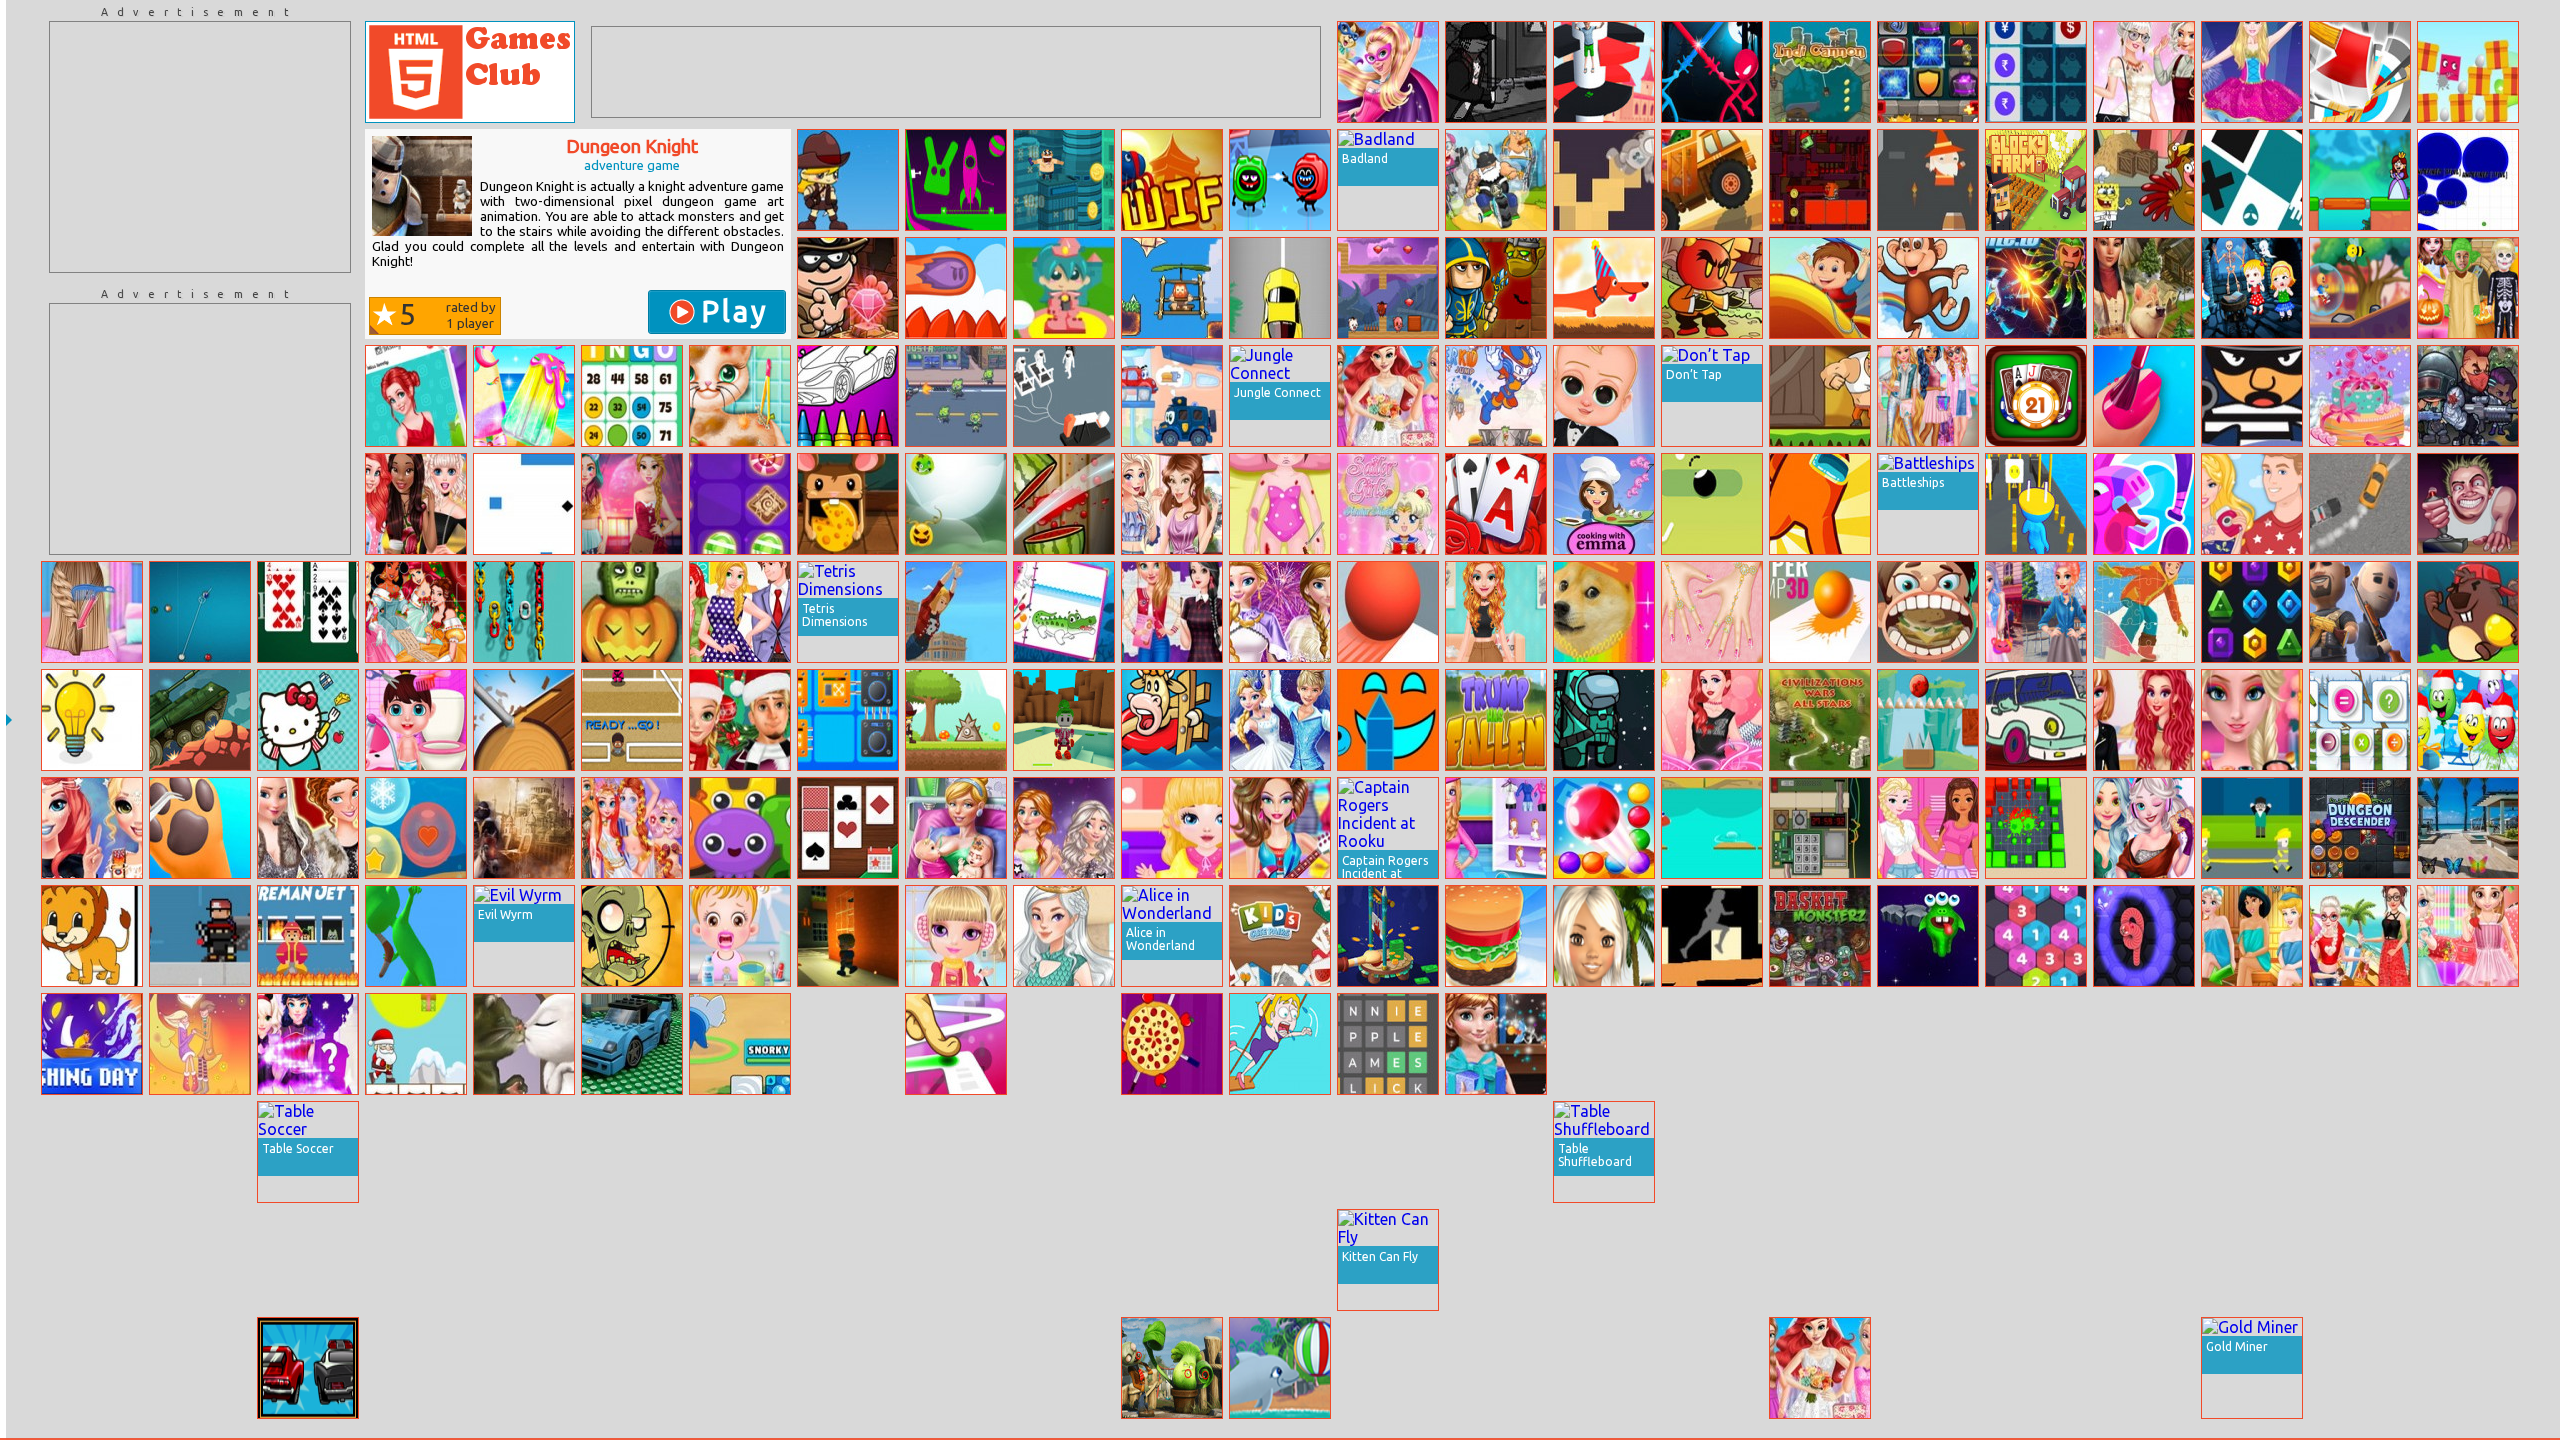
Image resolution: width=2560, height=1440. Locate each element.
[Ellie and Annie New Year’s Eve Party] (1280, 612)
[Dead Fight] (2036, 1152)
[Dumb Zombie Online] (632, 936)
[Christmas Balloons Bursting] (2468, 720)
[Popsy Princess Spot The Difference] (848, 1368)
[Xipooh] (1712, 288)
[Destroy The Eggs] (2468, 72)
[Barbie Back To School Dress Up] (92, 1368)
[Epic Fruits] (2468, 1260)
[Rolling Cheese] (848, 504)
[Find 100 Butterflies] (2468, 828)
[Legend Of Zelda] (1064, 720)
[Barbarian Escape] (1172, 288)
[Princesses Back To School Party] (416, 504)
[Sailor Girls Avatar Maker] (1388, 504)
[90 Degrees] (1280, 1260)
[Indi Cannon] (1820, 72)
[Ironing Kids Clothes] (1172, 828)
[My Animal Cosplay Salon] (1496, 1260)
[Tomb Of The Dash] (848, 1260)
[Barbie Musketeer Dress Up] (2252, 1152)
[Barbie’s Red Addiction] (1712, 1260)
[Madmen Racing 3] (1496, 180)
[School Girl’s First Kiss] (632, 1152)
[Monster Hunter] (416, 1152)
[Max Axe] (2360, 72)
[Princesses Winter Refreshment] (848, 1044)
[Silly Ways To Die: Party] (1280, 180)
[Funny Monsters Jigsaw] (1064, 1044)
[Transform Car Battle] (2036, 1368)
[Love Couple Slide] (200, 1044)
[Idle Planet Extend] (1064, 396)
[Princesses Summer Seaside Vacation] (2360, 936)
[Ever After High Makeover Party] (1928, 1044)
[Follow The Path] (956, 1044)
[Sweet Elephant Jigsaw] (1388, 1368)
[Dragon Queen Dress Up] (1064, 936)
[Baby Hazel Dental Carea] (740, 936)
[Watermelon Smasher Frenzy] (1064, 504)
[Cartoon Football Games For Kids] (200, 1368)
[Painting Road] (1712, 936)
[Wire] (2252, 180)
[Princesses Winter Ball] (2468, 1152)
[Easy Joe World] (956, 180)
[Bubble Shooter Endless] (1604, 828)
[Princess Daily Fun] (740, 612)
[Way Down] (1712, 504)
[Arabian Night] (524, 828)
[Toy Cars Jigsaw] (632, 1044)
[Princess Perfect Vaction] (1496, 828)
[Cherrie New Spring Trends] (632, 1368)
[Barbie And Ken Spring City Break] (2252, 504)
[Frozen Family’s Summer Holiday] (632, 1260)
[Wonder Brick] (524, 504)
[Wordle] (1388, 1044)
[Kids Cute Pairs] (1280, 936)
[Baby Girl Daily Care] (416, 720)
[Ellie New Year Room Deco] (1820, 1044)
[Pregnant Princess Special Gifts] (1496, 1044)
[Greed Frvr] (1064, 180)
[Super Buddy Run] (2360, 288)
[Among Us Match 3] (1604, 720)
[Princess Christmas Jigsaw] (416, 612)
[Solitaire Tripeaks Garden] (1496, 504)
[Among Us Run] (1820, 504)
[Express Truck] (1712, 180)
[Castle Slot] (1928, 72)
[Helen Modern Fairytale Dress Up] (956, 1260)
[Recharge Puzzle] (848, 720)
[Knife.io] (2036, 288)
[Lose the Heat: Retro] (308, 1368)
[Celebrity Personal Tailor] (740, 1152)
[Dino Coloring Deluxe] (92, 936)
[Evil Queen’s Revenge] (200, 1152)
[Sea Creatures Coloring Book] (1064, 612)
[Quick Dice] (2144, 1152)
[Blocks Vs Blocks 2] (2036, 828)
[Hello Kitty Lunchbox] (308, 720)
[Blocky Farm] (2036, 180)
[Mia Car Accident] (1280, 504)
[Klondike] (2144, 288)
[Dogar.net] (2468, 180)
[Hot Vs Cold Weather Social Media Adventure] (632, 504)
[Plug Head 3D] (2036, 504)
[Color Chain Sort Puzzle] (524, 612)
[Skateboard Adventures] (1712, 1044)
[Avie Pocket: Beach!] (1604, 936)
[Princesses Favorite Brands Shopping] (416, 1368)
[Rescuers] (2252, 828)
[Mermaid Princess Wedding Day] (1388, 396)
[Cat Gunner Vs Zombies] (956, 396)
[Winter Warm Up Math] (2360, 720)
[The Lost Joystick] (1820, 180)
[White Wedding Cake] (2360, 396)
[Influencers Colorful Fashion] (2036, 612)
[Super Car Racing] (1280, 288)
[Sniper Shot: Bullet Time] (1928, 1152)
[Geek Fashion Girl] (1280, 828)
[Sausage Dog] (1604, 288)
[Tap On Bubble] (416, 828)
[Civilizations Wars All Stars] (1820, 720)
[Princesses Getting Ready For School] (1172, 612)
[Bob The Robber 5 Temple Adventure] (848, 288)
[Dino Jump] (1712, 828)
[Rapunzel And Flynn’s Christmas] (740, 720)
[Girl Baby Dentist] (1928, 612)
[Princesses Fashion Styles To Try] (1064, 1152)
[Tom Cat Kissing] (524, 1044)
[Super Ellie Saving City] (1388, 72)
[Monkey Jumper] (1928, 288)
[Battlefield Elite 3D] (2360, 612)
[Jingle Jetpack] (2252, 1044)
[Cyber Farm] (1712, 1152)
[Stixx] (1388, 720)
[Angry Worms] (2144, 936)
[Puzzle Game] (2360, 1044)
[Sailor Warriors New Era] (1820, 1152)
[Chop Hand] (1388, 936)
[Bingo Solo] (632, 396)
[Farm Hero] (1172, 720)
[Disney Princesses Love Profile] (1172, 504)
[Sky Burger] (1496, 936)
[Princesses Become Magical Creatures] (632, 828)
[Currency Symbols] (2036, 72)
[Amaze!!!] (1388, 612)
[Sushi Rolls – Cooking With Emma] (1604, 504)
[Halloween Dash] (632, 612)
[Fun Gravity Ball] (1928, 720)
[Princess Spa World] (2252, 936)
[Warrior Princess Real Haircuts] (740, 1260)
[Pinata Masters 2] (2144, 504)
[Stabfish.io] (524, 1152)
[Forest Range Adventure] (956, 720)
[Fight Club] (848, 936)
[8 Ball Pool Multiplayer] (200, 612)
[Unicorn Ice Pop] (524, 396)
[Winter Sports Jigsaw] (2144, 612)
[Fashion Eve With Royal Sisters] (308, 828)
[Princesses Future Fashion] (2144, 828)
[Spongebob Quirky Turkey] (2144, 180)
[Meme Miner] (1604, 612)
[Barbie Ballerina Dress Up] (2252, 72)
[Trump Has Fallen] (1496, 720)
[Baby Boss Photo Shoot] (1604, 396)
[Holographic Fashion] (1928, 396)
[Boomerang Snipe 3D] (416, 936)
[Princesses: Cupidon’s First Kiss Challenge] (200, 1260)
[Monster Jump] (1928, 936)
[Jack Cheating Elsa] (2144, 1368)
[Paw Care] (200, 828)
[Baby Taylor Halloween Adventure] (2468, 288)
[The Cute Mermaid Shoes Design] (2360, 1152)
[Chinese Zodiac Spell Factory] (308, 1044)
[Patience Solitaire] (308, 612)
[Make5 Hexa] (2036, 936)
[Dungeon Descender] (2360, 828)
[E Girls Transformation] (2036, 1260)
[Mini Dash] (956, 288)
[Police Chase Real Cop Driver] (848, 1152)
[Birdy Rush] (2144, 1044)
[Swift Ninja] (1172, 180)
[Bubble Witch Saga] (1712, 1368)
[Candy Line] (740, 504)
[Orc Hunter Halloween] (1496, 288)
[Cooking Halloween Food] (1280, 1152)
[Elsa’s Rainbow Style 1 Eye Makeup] (2252, 720)
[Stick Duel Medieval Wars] (1712, 72)
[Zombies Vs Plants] (1172, 1368)
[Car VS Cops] (2360, 504)
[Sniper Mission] (200, 936)
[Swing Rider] (956, 612)
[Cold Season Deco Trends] (1172, 1152)
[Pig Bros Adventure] (1388, 288)
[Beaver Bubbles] (2468, 612)
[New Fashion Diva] (2468, 1368)
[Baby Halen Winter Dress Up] (956, 936)
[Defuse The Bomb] (1820, 828)
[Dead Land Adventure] (848, 180)
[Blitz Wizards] (92, 1260)
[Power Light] (92, 720)
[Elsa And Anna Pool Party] (740, 1368)
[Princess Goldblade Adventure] (1064, 288)
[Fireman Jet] (308, 936)
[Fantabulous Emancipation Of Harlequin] (1064, 1368)
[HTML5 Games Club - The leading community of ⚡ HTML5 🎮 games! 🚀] (470, 72)
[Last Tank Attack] (200, 720)
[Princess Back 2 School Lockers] (1928, 828)
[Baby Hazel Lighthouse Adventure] (2252, 288)
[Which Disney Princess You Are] (416, 1260)
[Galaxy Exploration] (2468, 1044)
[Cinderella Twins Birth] (956, 828)
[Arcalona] (1496, 1368)
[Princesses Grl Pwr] (2144, 720)
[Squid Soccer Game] (632, 720)
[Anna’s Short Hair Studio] (92, 612)
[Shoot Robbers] (2252, 396)
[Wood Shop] (524, 720)
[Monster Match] (740, 828)
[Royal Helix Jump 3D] (1604, 72)
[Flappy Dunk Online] (1820, 1260)
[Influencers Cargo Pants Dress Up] (1496, 612)
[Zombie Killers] (2468, 396)
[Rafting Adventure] (1820, 288)
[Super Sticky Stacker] (524, 1260)
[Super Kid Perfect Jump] (1496, 396)
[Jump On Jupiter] (1604, 180)
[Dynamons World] (740, 1044)
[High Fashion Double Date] (1064, 828)
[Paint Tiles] (1604, 1044)
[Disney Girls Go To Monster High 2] (1928, 1260)
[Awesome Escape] (1388, 1152)
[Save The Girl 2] (1280, 1044)
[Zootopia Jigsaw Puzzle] (1928, 1368)
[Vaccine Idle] (1172, 1260)
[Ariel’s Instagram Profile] (416, 396)
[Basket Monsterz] (1820, 936)
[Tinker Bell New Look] (956, 1368)
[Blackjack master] (2036, 396)
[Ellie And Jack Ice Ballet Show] (1280, 720)
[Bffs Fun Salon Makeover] (1712, 612)
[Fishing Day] (92, 1044)
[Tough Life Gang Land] (1496, 72)
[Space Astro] (1604, 1368)
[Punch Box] (1820, 396)
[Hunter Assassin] (1604, 1260)
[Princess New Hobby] (2144, 72)
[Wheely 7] (1172, 396)
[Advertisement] (200, 147)
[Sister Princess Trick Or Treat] (2036, 1044)
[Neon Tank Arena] (2144, 1260)
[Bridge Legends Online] (2360, 180)
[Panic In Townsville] (524, 1368)
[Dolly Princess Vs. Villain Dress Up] (2360, 1368)
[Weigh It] (2360, 1260)
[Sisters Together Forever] (2252, 1260)
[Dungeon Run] (1928, 180)
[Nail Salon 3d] (2144, 396)
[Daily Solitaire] (848, 828)
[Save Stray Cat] (740, 396)
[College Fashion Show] (1712, 720)
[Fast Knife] (1172, 1044)
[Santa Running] (416, 1044)
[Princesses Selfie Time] (308, 1260)
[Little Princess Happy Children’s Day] (2468, 936)
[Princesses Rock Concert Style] (92, 828)
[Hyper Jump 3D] (1820, 612)
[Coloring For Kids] (848, 396)
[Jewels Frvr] (2252, 612)
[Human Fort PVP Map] (956, 1152)
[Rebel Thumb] (2468, 504)
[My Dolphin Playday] (1280, 1368)
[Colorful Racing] (92, 1152)
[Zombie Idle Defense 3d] (1496, 1152)
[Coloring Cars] (2036, 720)
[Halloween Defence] (956, 504)
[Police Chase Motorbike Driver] (1064, 1260)
